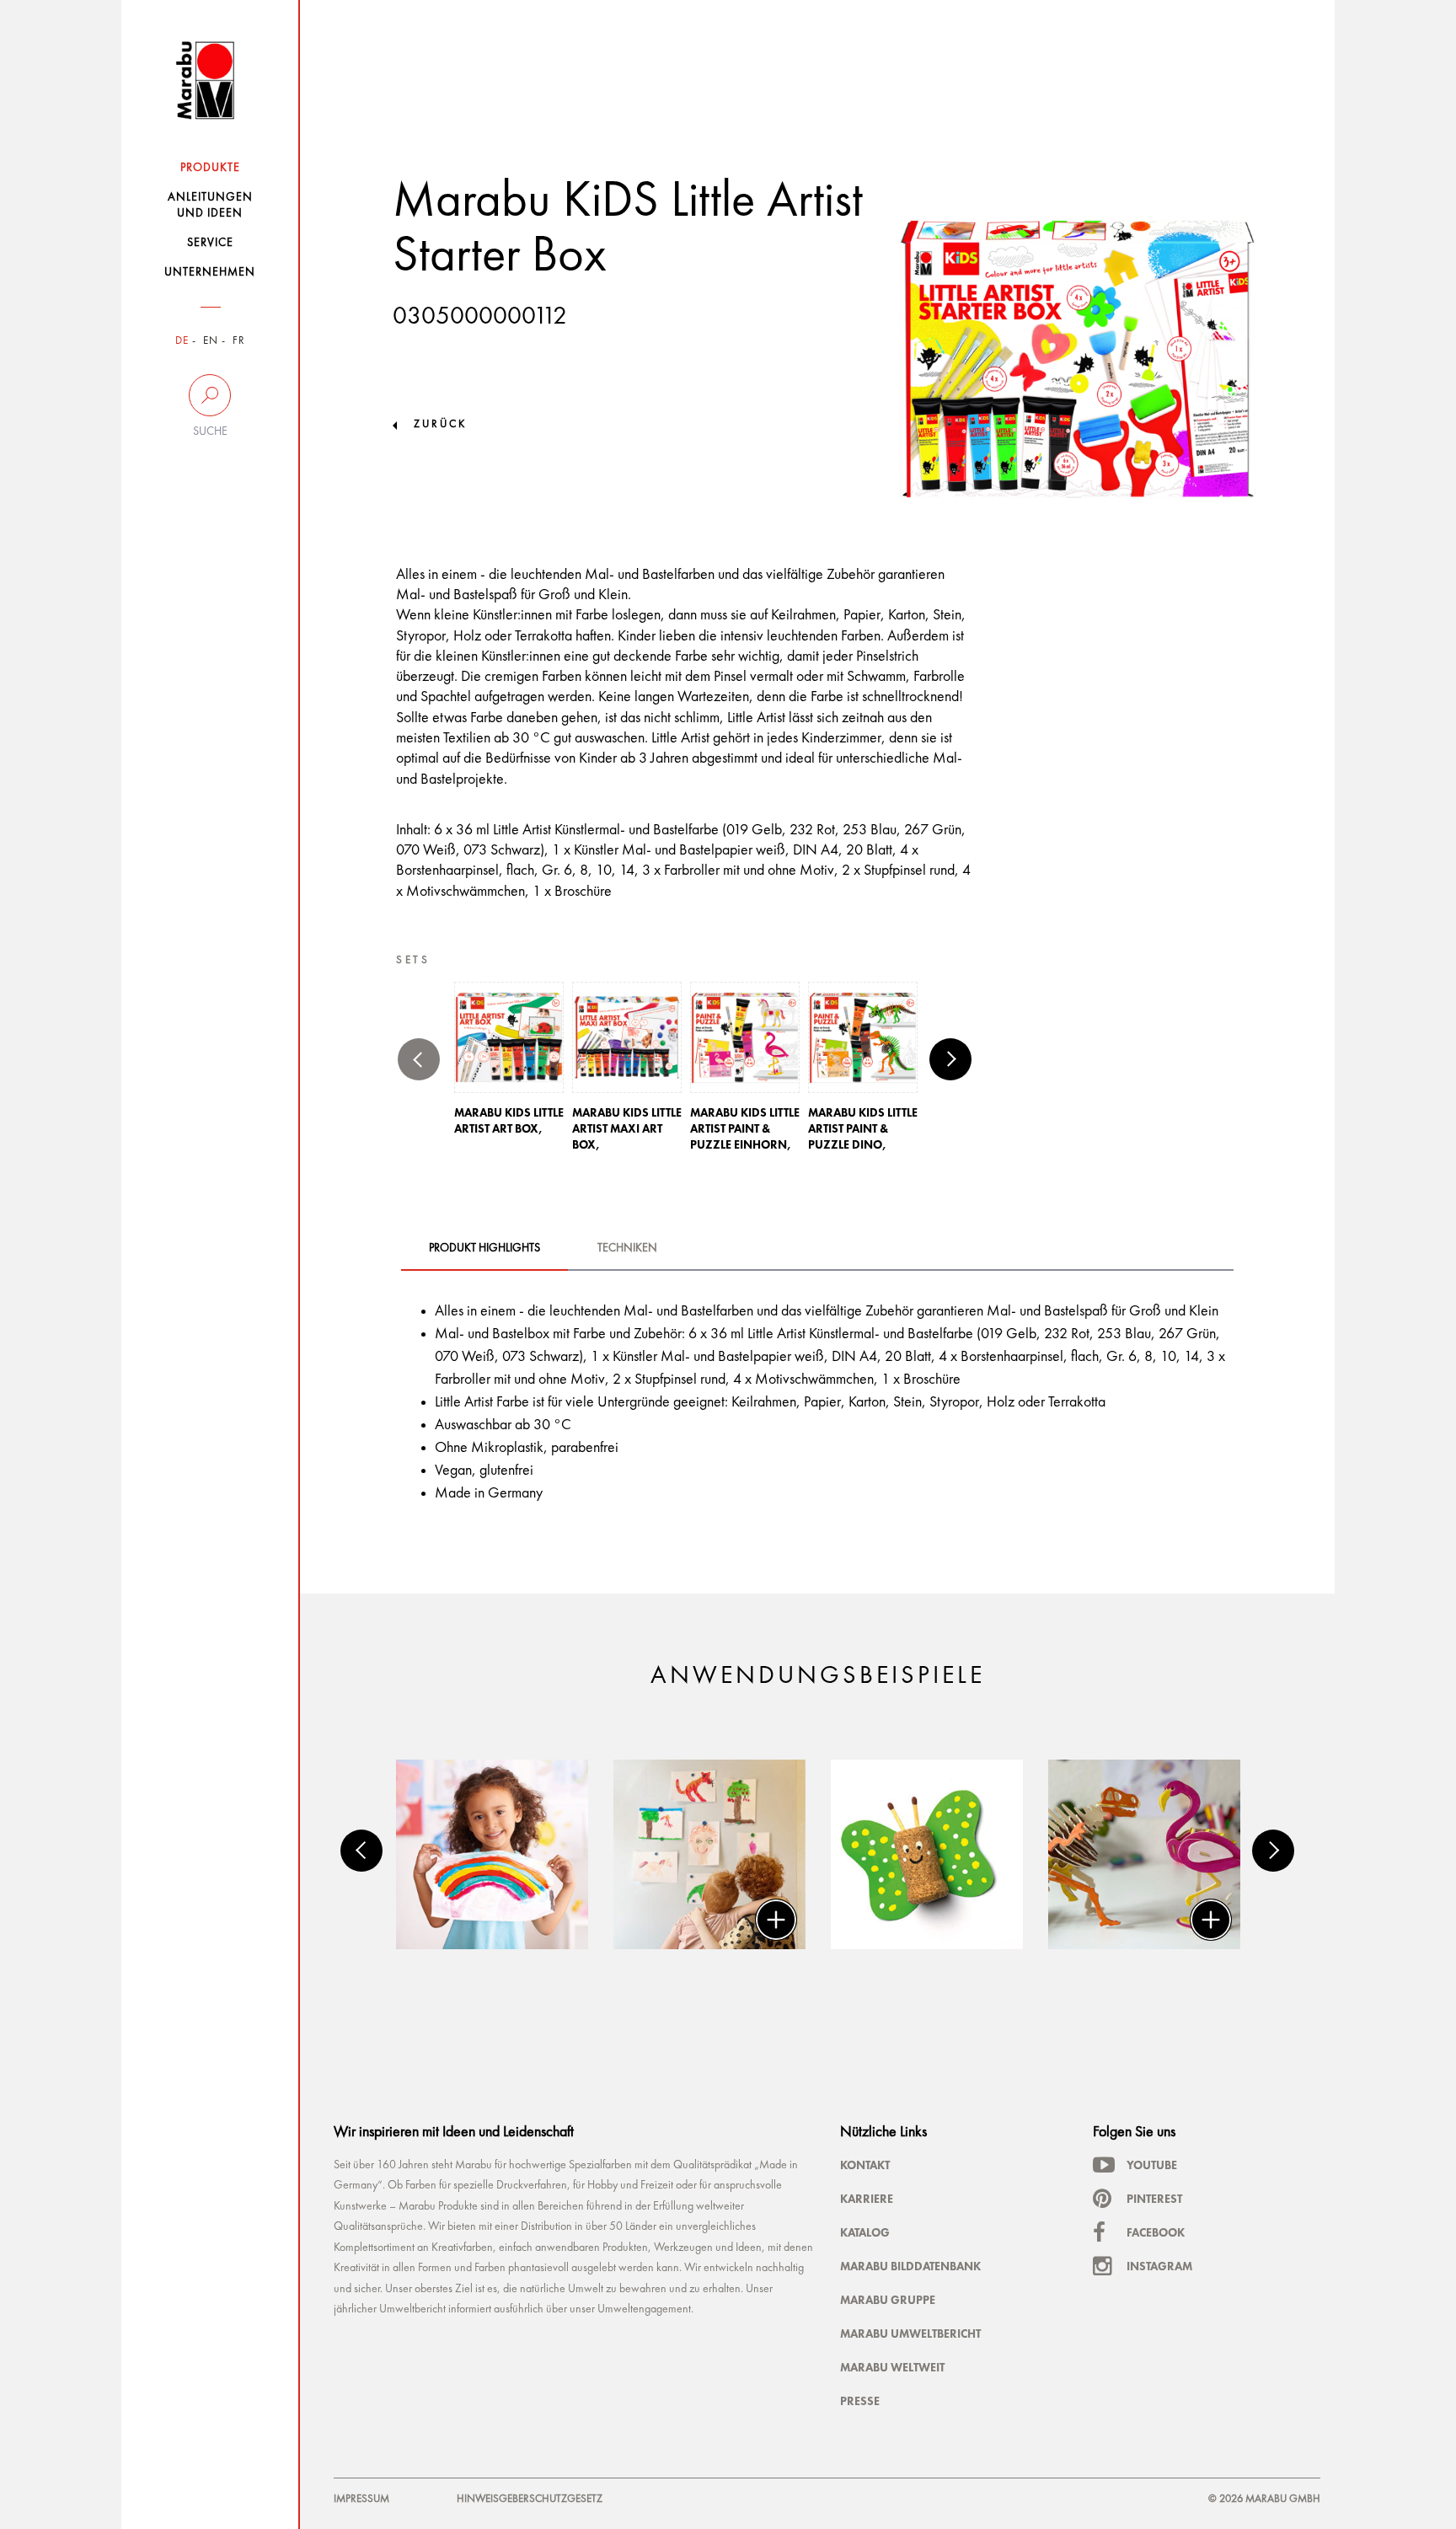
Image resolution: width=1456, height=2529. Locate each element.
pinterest (1154, 2199)
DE (182, 341)
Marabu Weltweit (892, 2367)
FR (239, 341)
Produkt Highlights (484, 1248)
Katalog (865, 2232)
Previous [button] (419, 1059)
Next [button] (950, 1059)
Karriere (867, 2199)
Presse (860, 2401)
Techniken (627, 1248)
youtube (1152, 2165)
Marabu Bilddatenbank (910, 2266)
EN (211, 341)
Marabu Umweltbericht (910, 2333)
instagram (1159, 2266)
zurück (440, 424)
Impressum (361, 2499)
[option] (509, 1064)
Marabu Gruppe (888, 2300)
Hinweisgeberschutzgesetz (530, 2499)
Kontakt (865, 2165)
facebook (1156, 2232)
